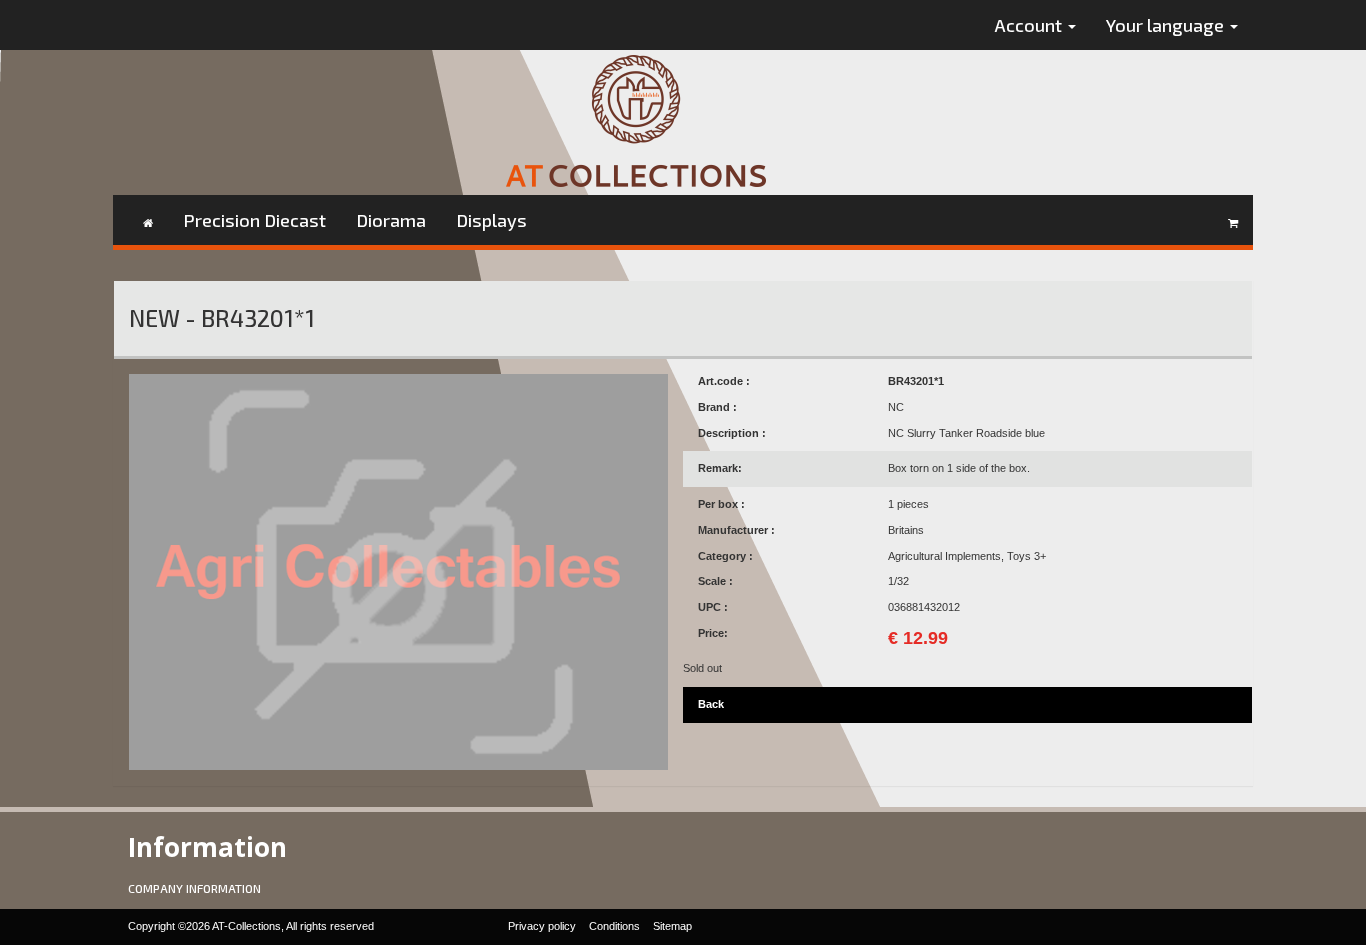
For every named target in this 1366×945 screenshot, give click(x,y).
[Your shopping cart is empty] (1233, 220)
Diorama (391, 220)
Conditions (614, 926)
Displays (491, 220)
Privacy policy (542, 926)
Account (1030, 25)
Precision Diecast (254, 220)
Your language (1167, 25)
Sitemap (672, 926)
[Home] (148, 220)
